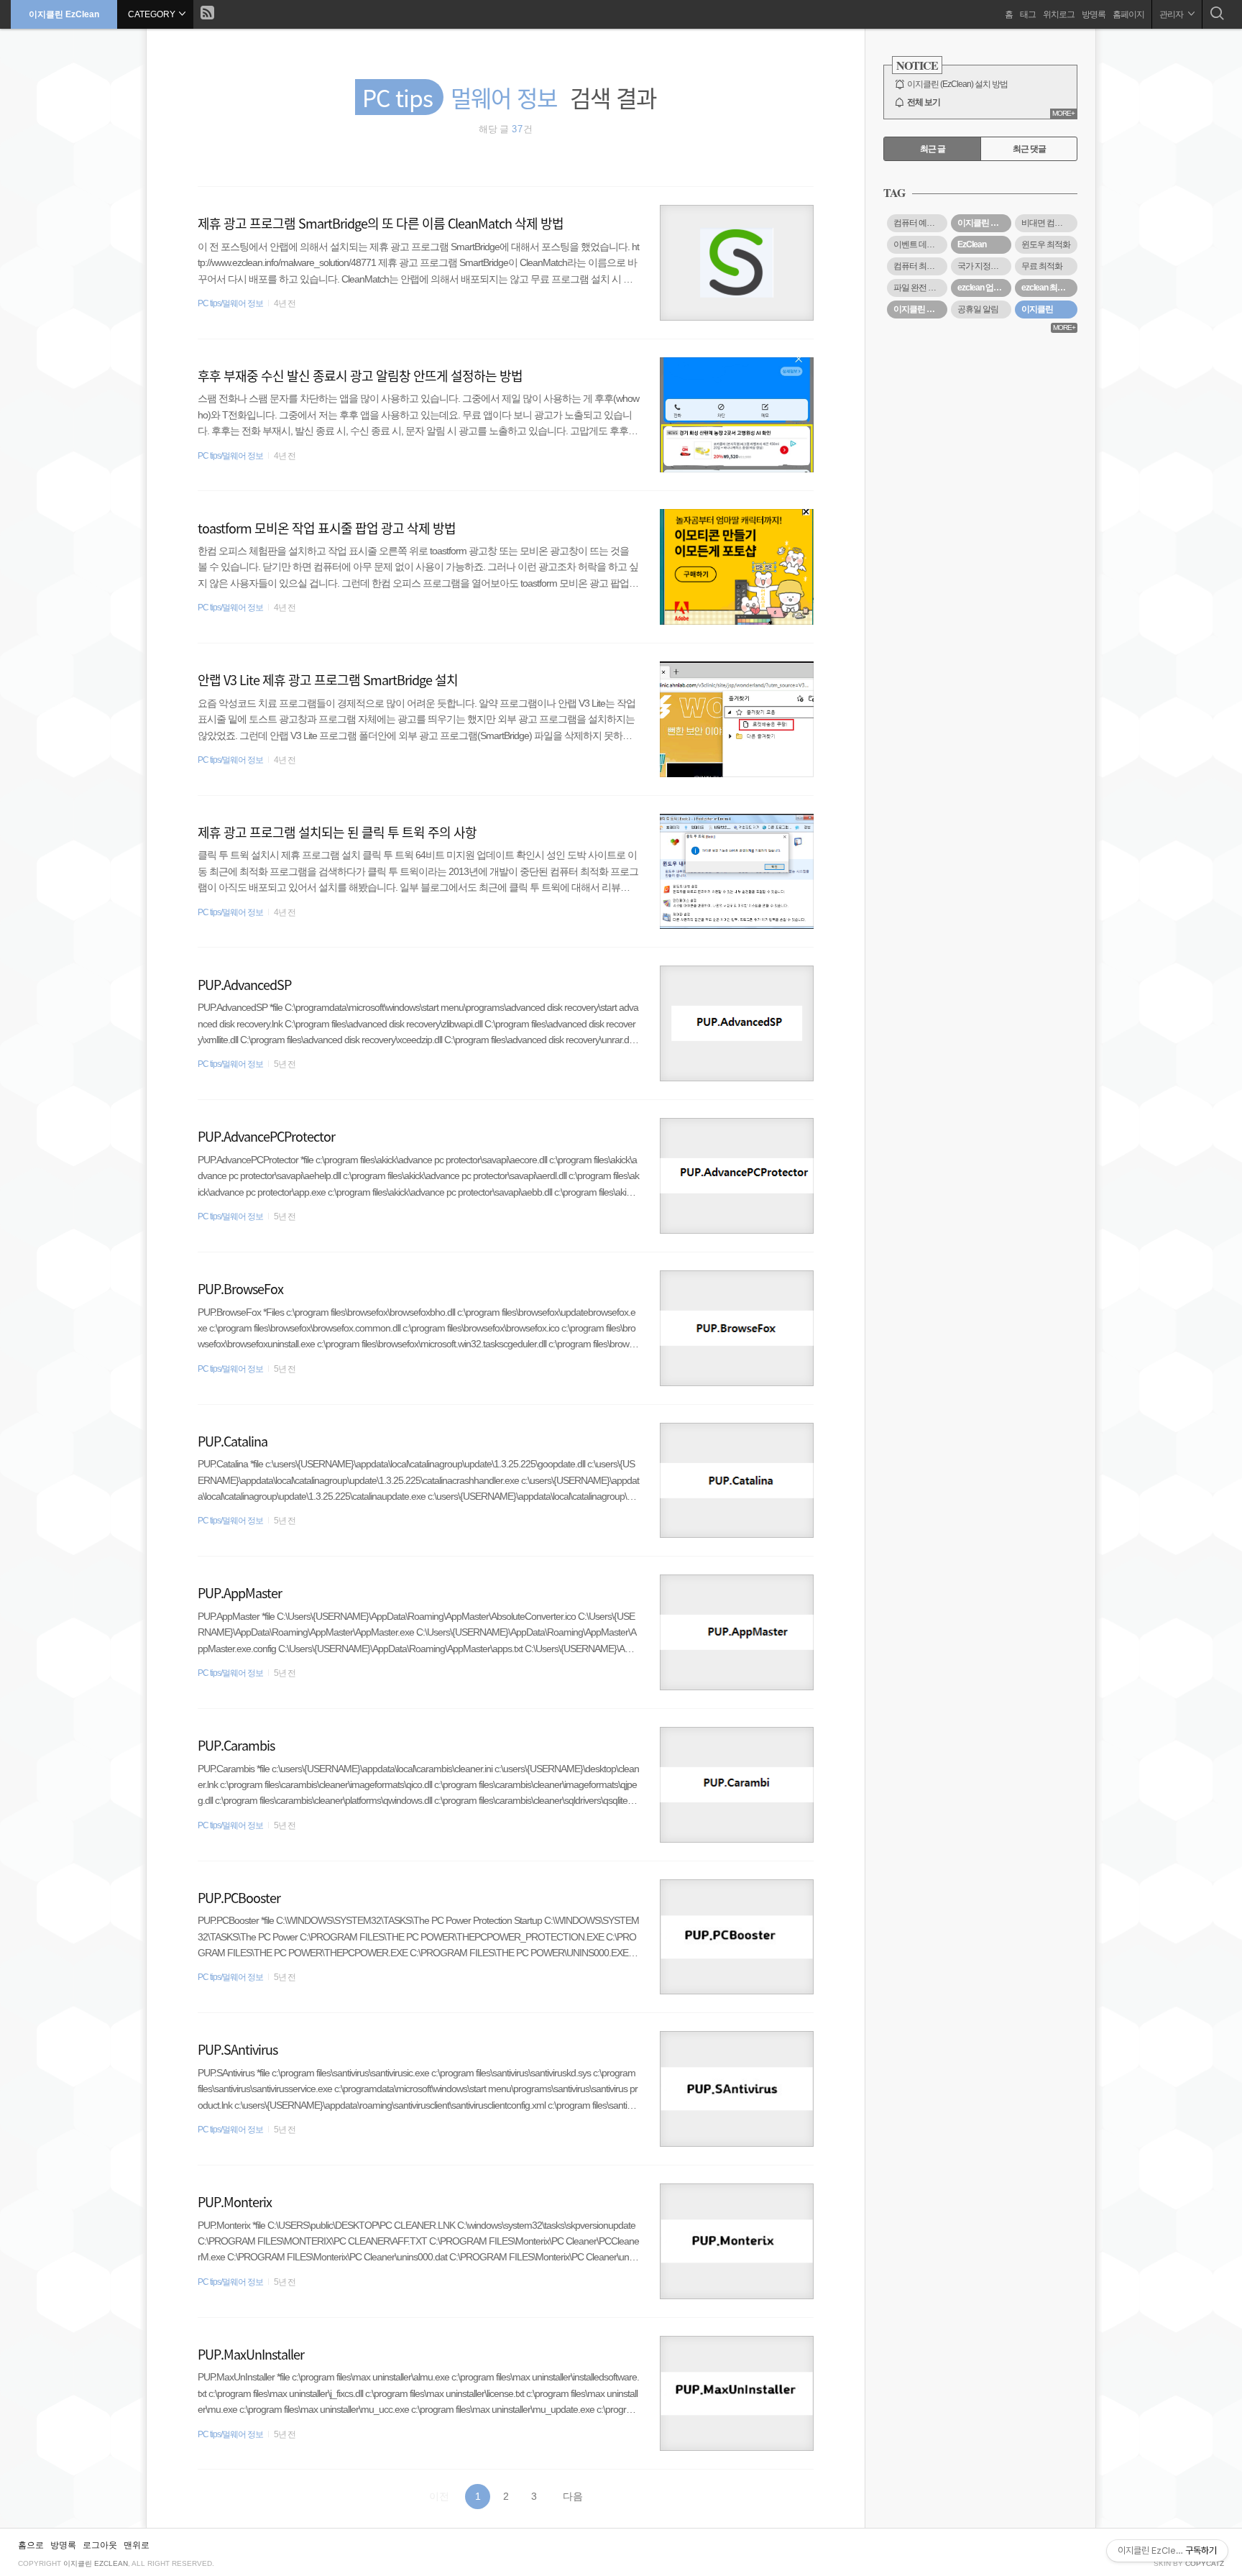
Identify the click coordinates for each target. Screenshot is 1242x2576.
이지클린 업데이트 (984, 223)
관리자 (1172, 14)
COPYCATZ (1205, 2563)
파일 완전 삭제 (919, 288)
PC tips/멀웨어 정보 (230, 303)
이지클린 (1037, 309)
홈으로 (31, 2545)
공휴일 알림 (978, 309)
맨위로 (137, 2545)
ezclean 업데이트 (984, 288)
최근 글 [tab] (933, 149)
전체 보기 (924, 102)
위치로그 (1059, 14)
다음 (573, 2496)
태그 (1028, 14)
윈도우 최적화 (1046, 244)
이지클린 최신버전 (920, 309)
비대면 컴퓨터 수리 (1049, 223)
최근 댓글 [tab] (1029, 149)
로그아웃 (100, 2545)
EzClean (972, 244)
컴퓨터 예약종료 (920, 223)
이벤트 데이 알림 (920, 244)
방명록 (1094, 14)
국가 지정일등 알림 (984, 266)
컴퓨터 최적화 (918, 266)
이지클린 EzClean (64, 14)
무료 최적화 (1042, 266)
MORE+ (1063, 113)
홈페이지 (1128, 14)
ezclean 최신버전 (1049, 288)
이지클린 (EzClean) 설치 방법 (957, 84)
